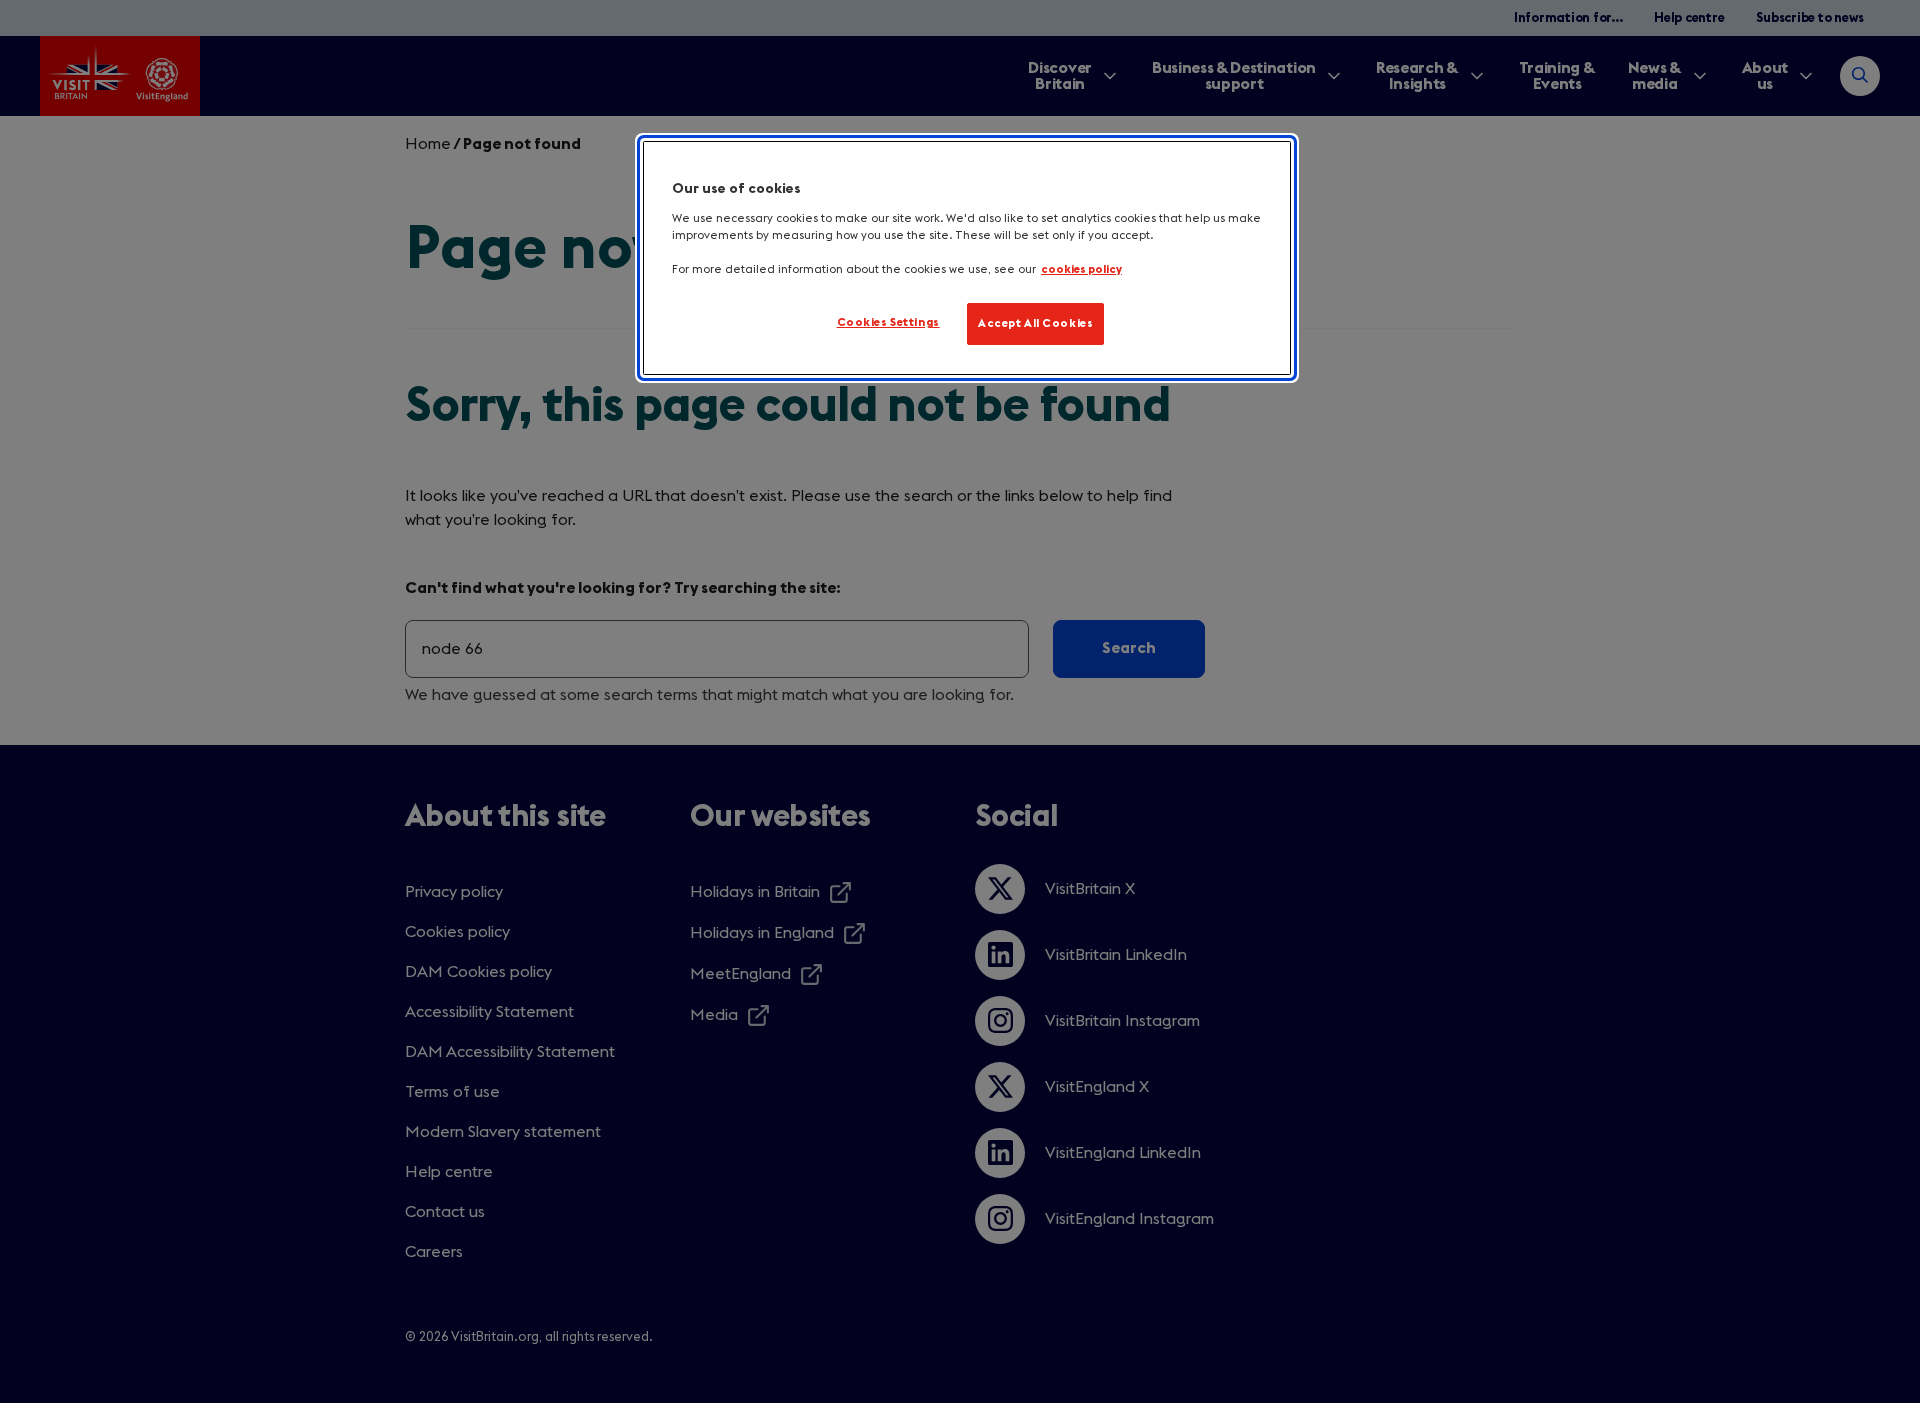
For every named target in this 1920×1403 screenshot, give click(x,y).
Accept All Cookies (1035, 323)
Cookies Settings (888, 322)
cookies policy (1081, 269)
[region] (967, 258)
